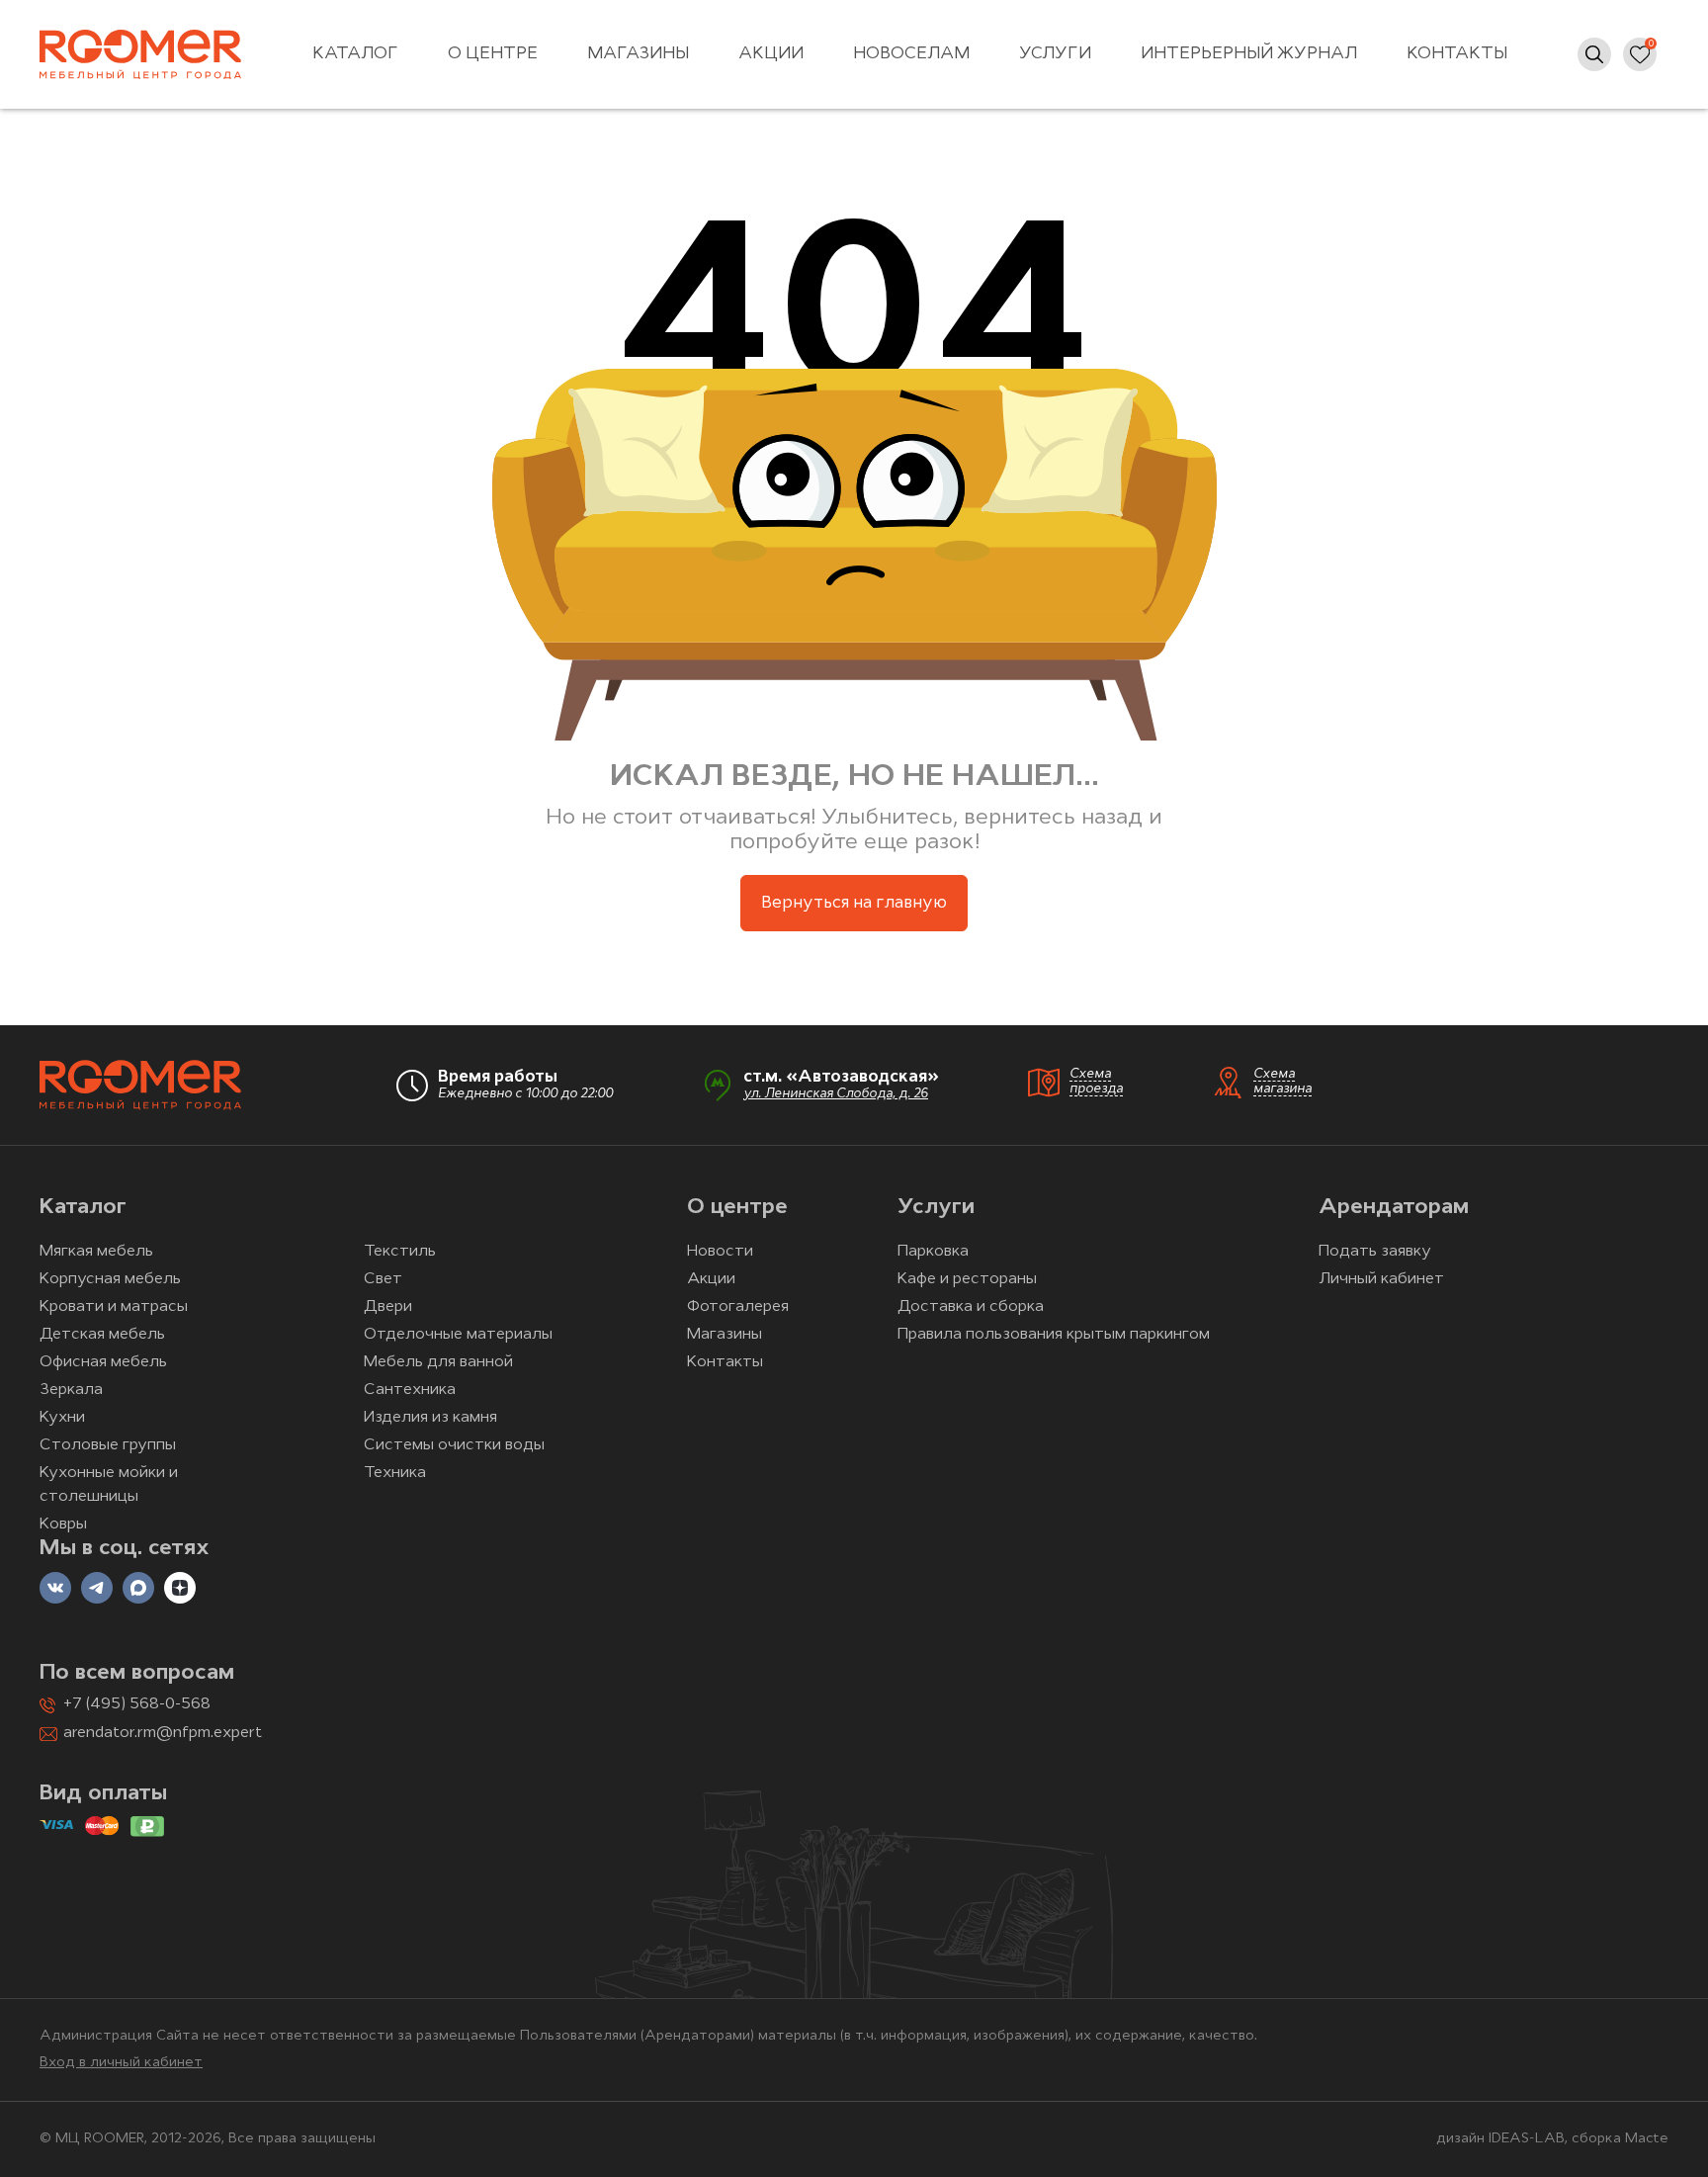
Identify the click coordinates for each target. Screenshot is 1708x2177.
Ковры (63, 1524)
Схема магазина (1282, 1082)
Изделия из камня (430, 1418)
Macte (1647, 2139)
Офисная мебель (103, 1362)
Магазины (638, 54)
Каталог (355, 54)
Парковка (933, 1252)
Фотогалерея (738, 1307)
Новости (720, 1252)
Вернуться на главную (854, 903)
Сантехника (410, 1390)
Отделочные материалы (458, 1335)
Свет (383, 1279)
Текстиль (400, 1252)
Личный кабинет (1381, 1279)
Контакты (1457, 54)
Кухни (62, 1418)
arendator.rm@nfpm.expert (163, 1733)
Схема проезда (1096, 1082)
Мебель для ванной (438, 1362)
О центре (493, 54)
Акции (771, 54)
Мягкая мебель (96, 1252)
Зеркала (71, 1390)
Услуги (1055, 54)
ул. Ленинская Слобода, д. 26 (836, 1094)
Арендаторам (1394, 1208)
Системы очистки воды (454, 1445)
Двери (388, 1307)
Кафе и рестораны (967, 1279)
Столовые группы (108, 1445)
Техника (395, 1473)
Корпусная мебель (110, 1279)
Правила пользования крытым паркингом (1054, 1335)
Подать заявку (1375, 1252)
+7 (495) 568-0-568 (137, 1704)
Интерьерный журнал (1249, 54)
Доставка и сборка (971, 1307)
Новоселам (911, 54)
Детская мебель (102, 1335)
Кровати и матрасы (114, 1307)
